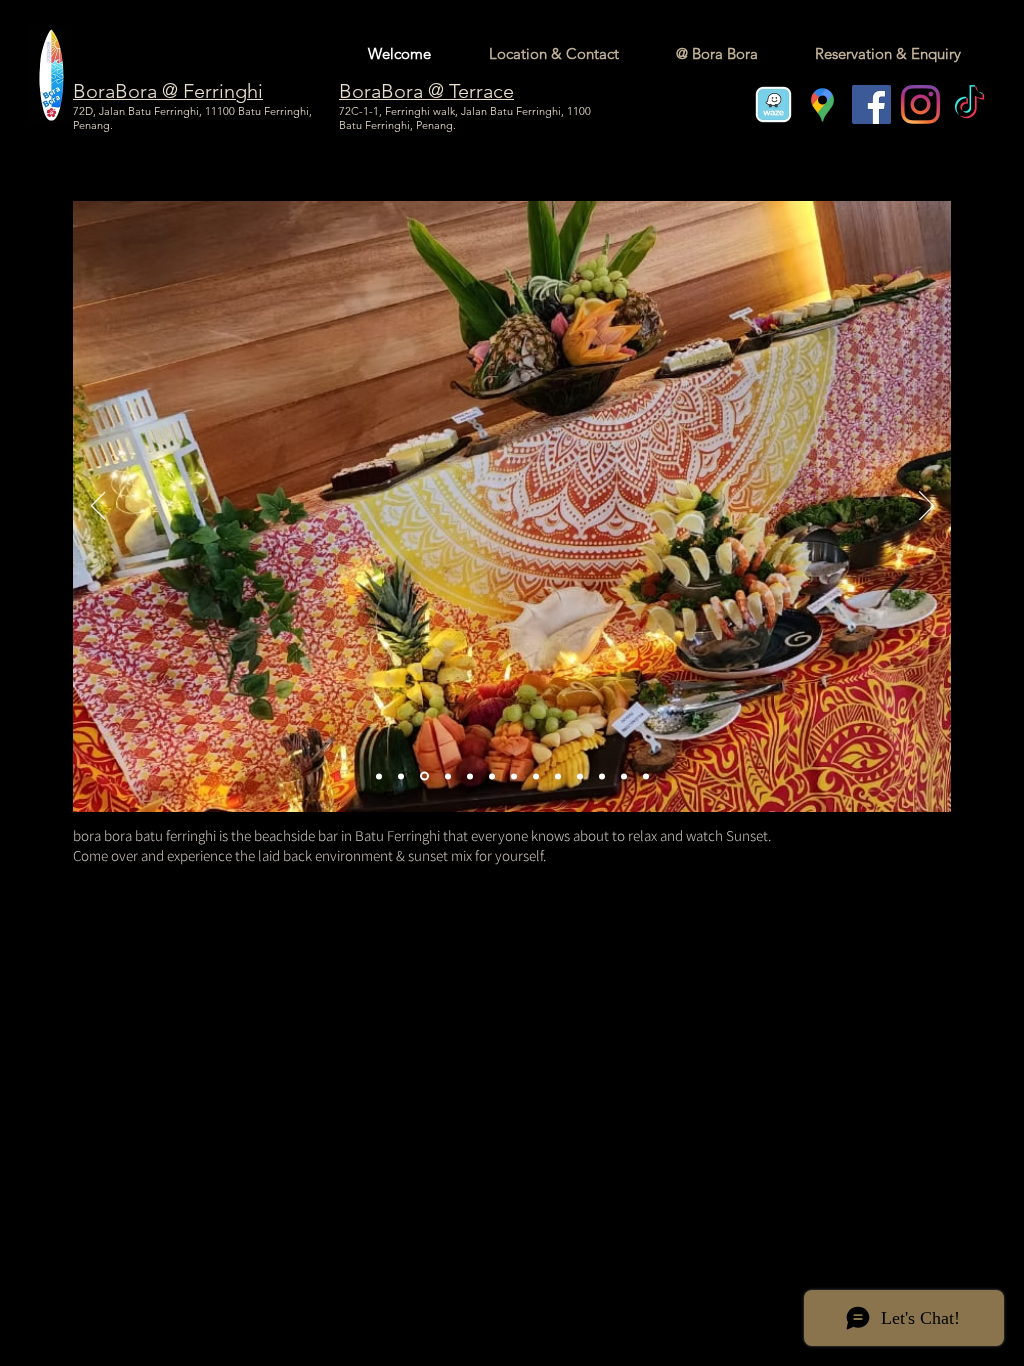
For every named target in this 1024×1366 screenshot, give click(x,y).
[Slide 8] (624, 776)
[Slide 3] (492, 776)
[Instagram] (920, 104)
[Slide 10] (602, 776)
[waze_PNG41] (773, 104)
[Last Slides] (514, 776)
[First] (379, 776)
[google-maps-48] (822, 104)
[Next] (926, 507)
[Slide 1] (558, 776)
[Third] (448, 776)
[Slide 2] (580, 776)
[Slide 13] (401, 776)
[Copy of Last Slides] (536, 776)
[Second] (424, 776)
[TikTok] (969, 104)
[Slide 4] (470, 776)
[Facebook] (871, 104)
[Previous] (98, 507)
